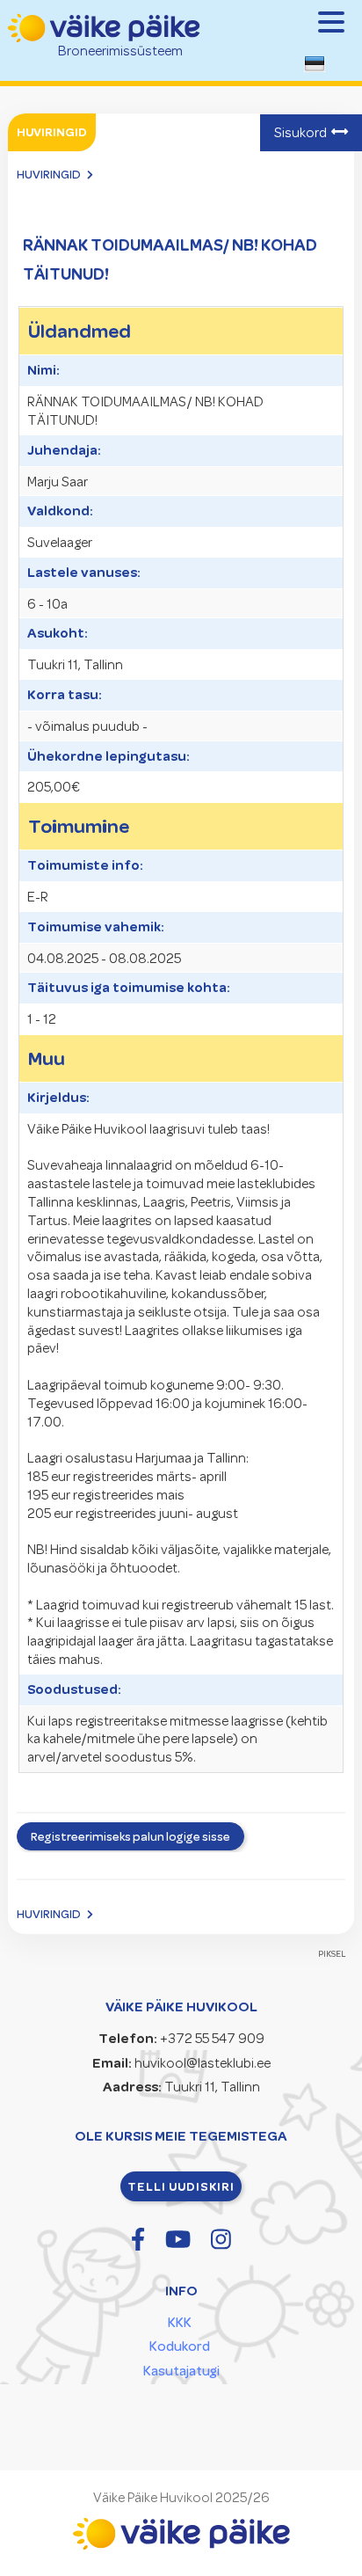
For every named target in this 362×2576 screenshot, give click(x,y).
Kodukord (180, 2346)
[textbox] (315, 67)
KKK (180, 2323)
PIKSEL (332, 1954)
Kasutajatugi (181, 2371)
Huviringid (49, 174)
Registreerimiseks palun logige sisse (130, 1836)
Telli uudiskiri (181, 2186)
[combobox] (319, 69)
